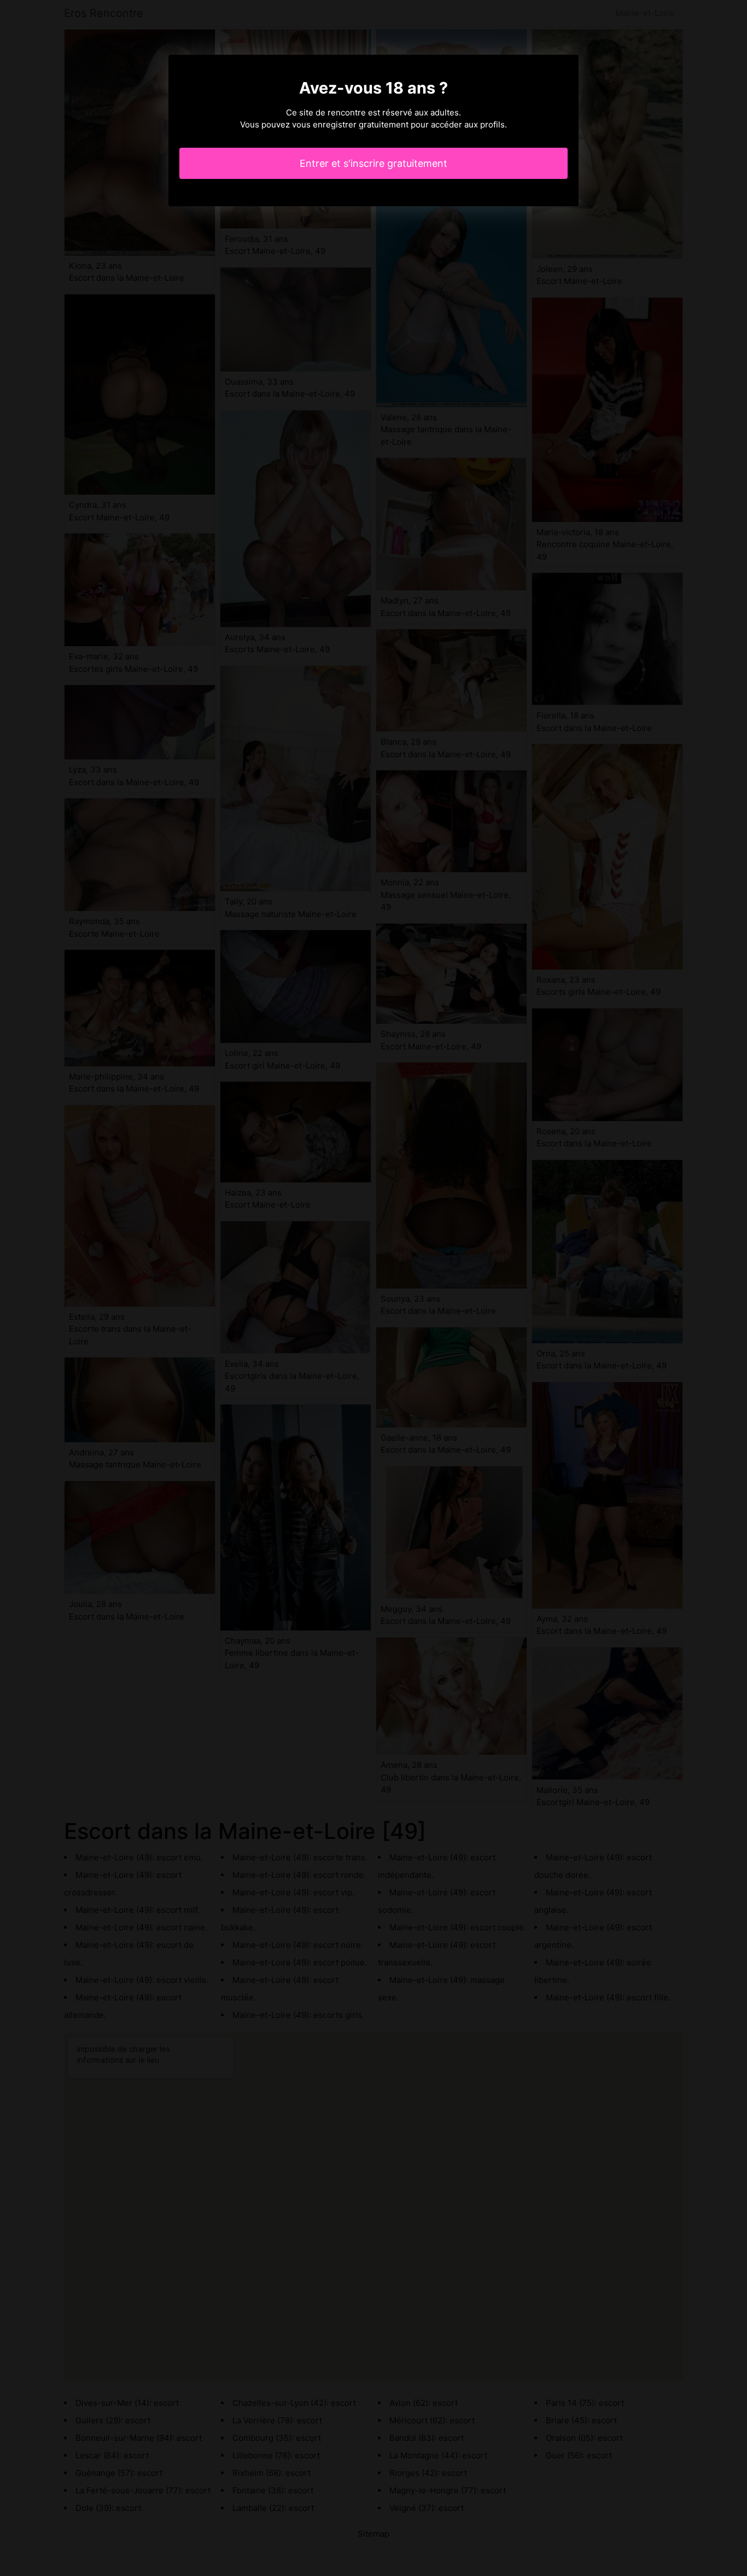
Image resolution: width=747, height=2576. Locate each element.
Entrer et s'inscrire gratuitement (373, 163)
